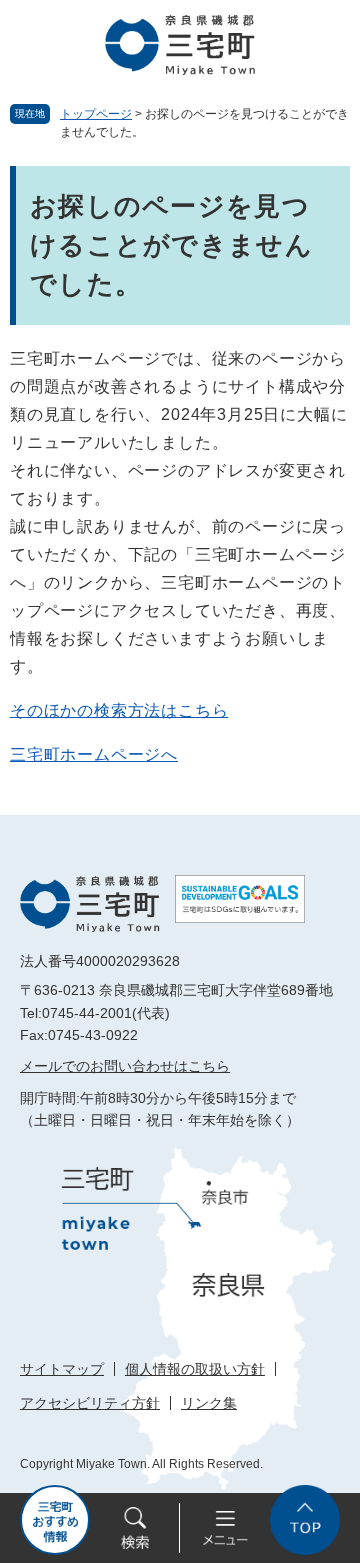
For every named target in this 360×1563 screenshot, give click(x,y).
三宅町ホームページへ (94, 754)
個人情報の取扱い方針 (195, 1369)
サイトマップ (62, 1369)
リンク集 (209, 1403)
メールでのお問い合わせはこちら (125, 1066)
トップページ (96, 114)
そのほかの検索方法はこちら (119, 710)
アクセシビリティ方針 (90, 1403)
